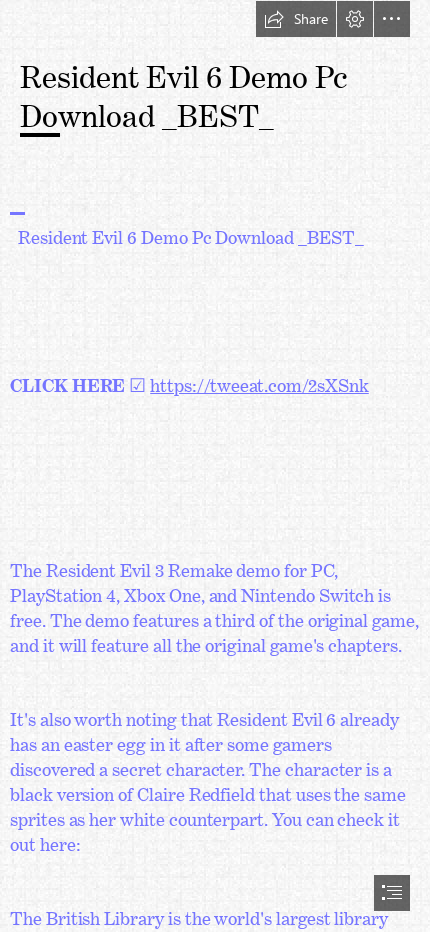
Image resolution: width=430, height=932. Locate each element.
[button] (296, 19)
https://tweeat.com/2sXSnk (259, 381)
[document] (215, 466)
